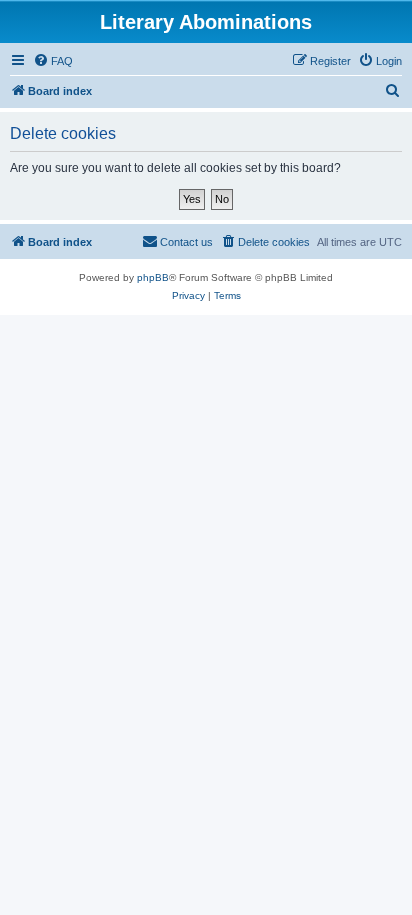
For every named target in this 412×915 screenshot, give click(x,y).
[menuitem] (53, 61)
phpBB (153, 277)
